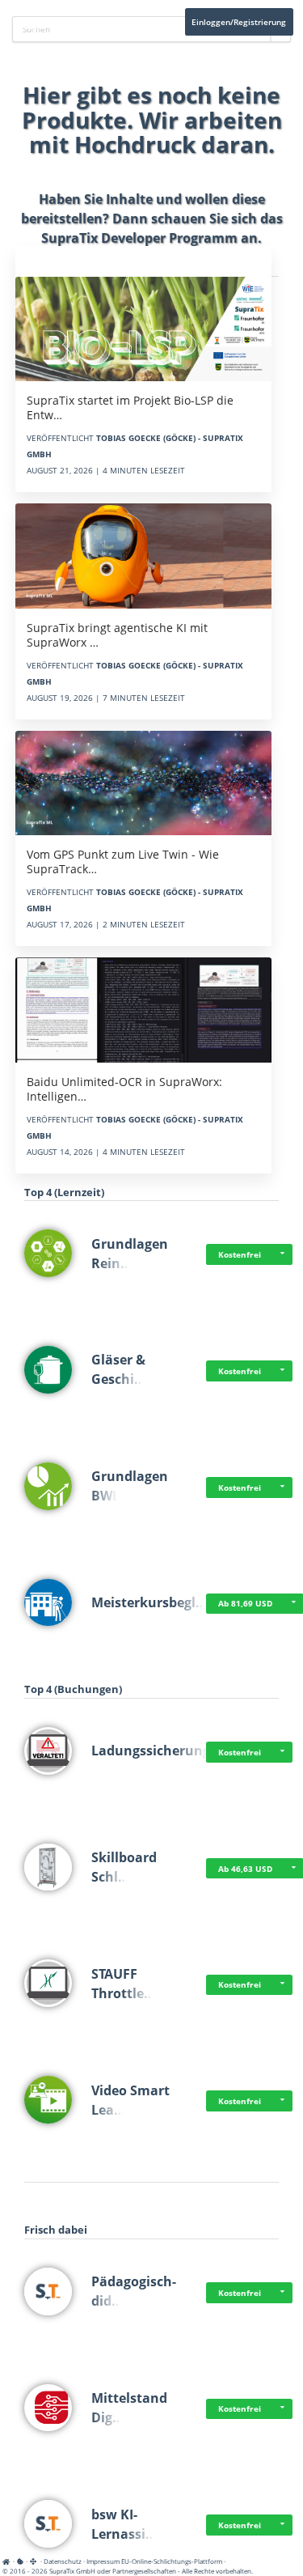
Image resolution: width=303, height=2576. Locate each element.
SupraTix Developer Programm (139, 238)
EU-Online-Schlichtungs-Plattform (172, 2561)
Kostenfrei (240, 1254)
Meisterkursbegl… (149, 1602)
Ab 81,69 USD (245, 1603)
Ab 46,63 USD (245, 1869)
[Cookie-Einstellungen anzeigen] (20, 2561)
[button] (283, 1254)
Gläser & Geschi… (118, 1369)
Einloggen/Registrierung (239, 22)
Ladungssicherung (151, 1751)
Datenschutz (63, 2561)
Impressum (103, 2561)
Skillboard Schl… (124, 1867)
